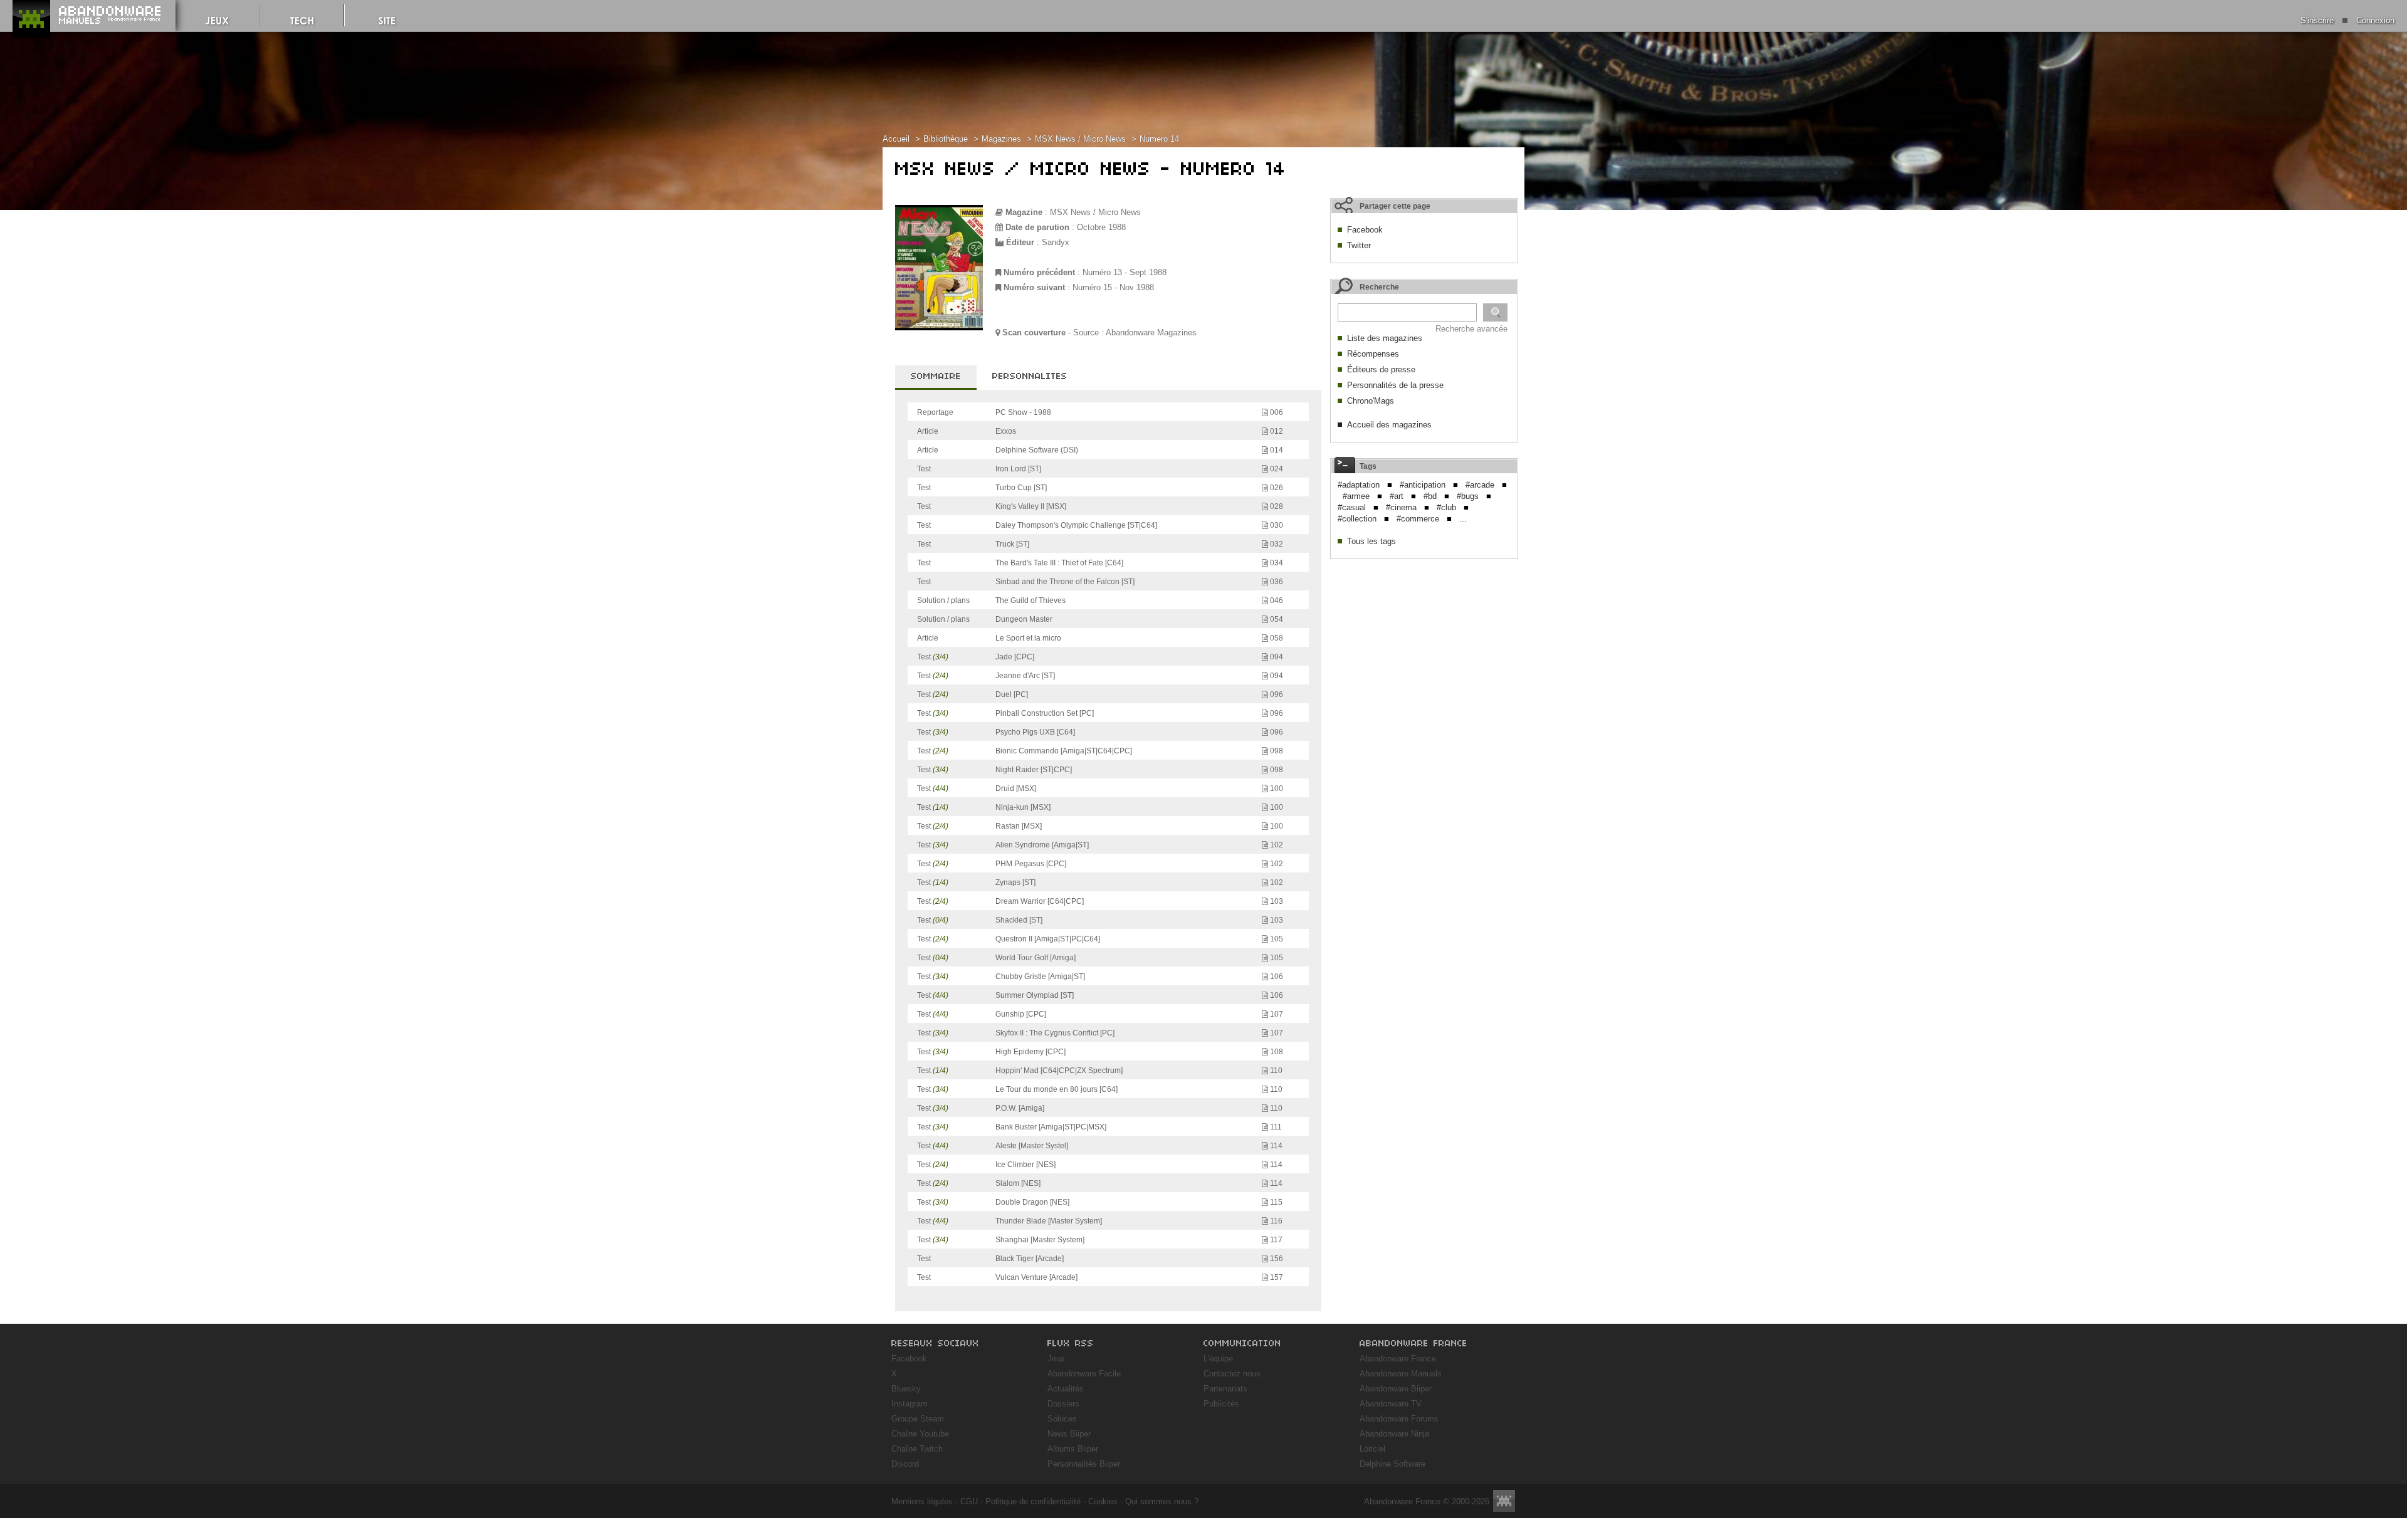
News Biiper (1069, 1434)
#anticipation (1423, 485)
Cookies (1103, 1501)
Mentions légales (922, 1501)
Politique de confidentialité (1033, 1501)
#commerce (1418, 519)
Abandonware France (1398, 1359)
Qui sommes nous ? (1162, 1501)
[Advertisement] (1424, 644)
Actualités (1066, 1389)
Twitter (1359, 245)
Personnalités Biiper (1084, 1464)
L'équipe (1218, 1359)
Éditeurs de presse (1381, 369)
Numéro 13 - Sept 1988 (1125, 272)
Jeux (1056, 1359)
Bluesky (906, 1389)
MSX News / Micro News (1080, 139)
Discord (905, 1464)
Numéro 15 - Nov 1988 (1113, 287)
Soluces (1062, 1419)
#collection (1357, 519)
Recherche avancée (1471, 329)
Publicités (1221, 1404)
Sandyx (1056, 242)
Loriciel (1372, 1449)
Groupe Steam (918, 1419)
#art (1397, 496)
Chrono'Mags (1371, 401)
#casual (1352, 507)
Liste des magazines (1385, 338)
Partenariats (1225, 1389)
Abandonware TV (1391, 1404)
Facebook (1365, 230)
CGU (969, 1501)
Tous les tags (1371, 541)
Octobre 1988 (1101, 227)
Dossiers (1063, 1404)
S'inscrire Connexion (2347, 20)
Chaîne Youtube (920, 1434)
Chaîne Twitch (917, 1449)
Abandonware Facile (1084, 1374)
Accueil (896, 139)
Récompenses (1373, 354)
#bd (1430, 496)
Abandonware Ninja (1394, 1434)
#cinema (1401, 507)
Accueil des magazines (1389, 425)
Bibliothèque (946, 139)
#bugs (1468, 496)
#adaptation (1359, 485)
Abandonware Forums (1399, 1419)
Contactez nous (1232, 1374)
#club (1446, 507)
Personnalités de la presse (1395, 385)
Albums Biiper (1073, 1449)
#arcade (1480, 485)
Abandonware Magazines (1151, 333)
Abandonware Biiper (1396, 1389)
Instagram (910, 1404)
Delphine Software (1392, 1464)
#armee (1356, 496)
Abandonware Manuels (1401, 1374)
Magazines (1001, 139)
